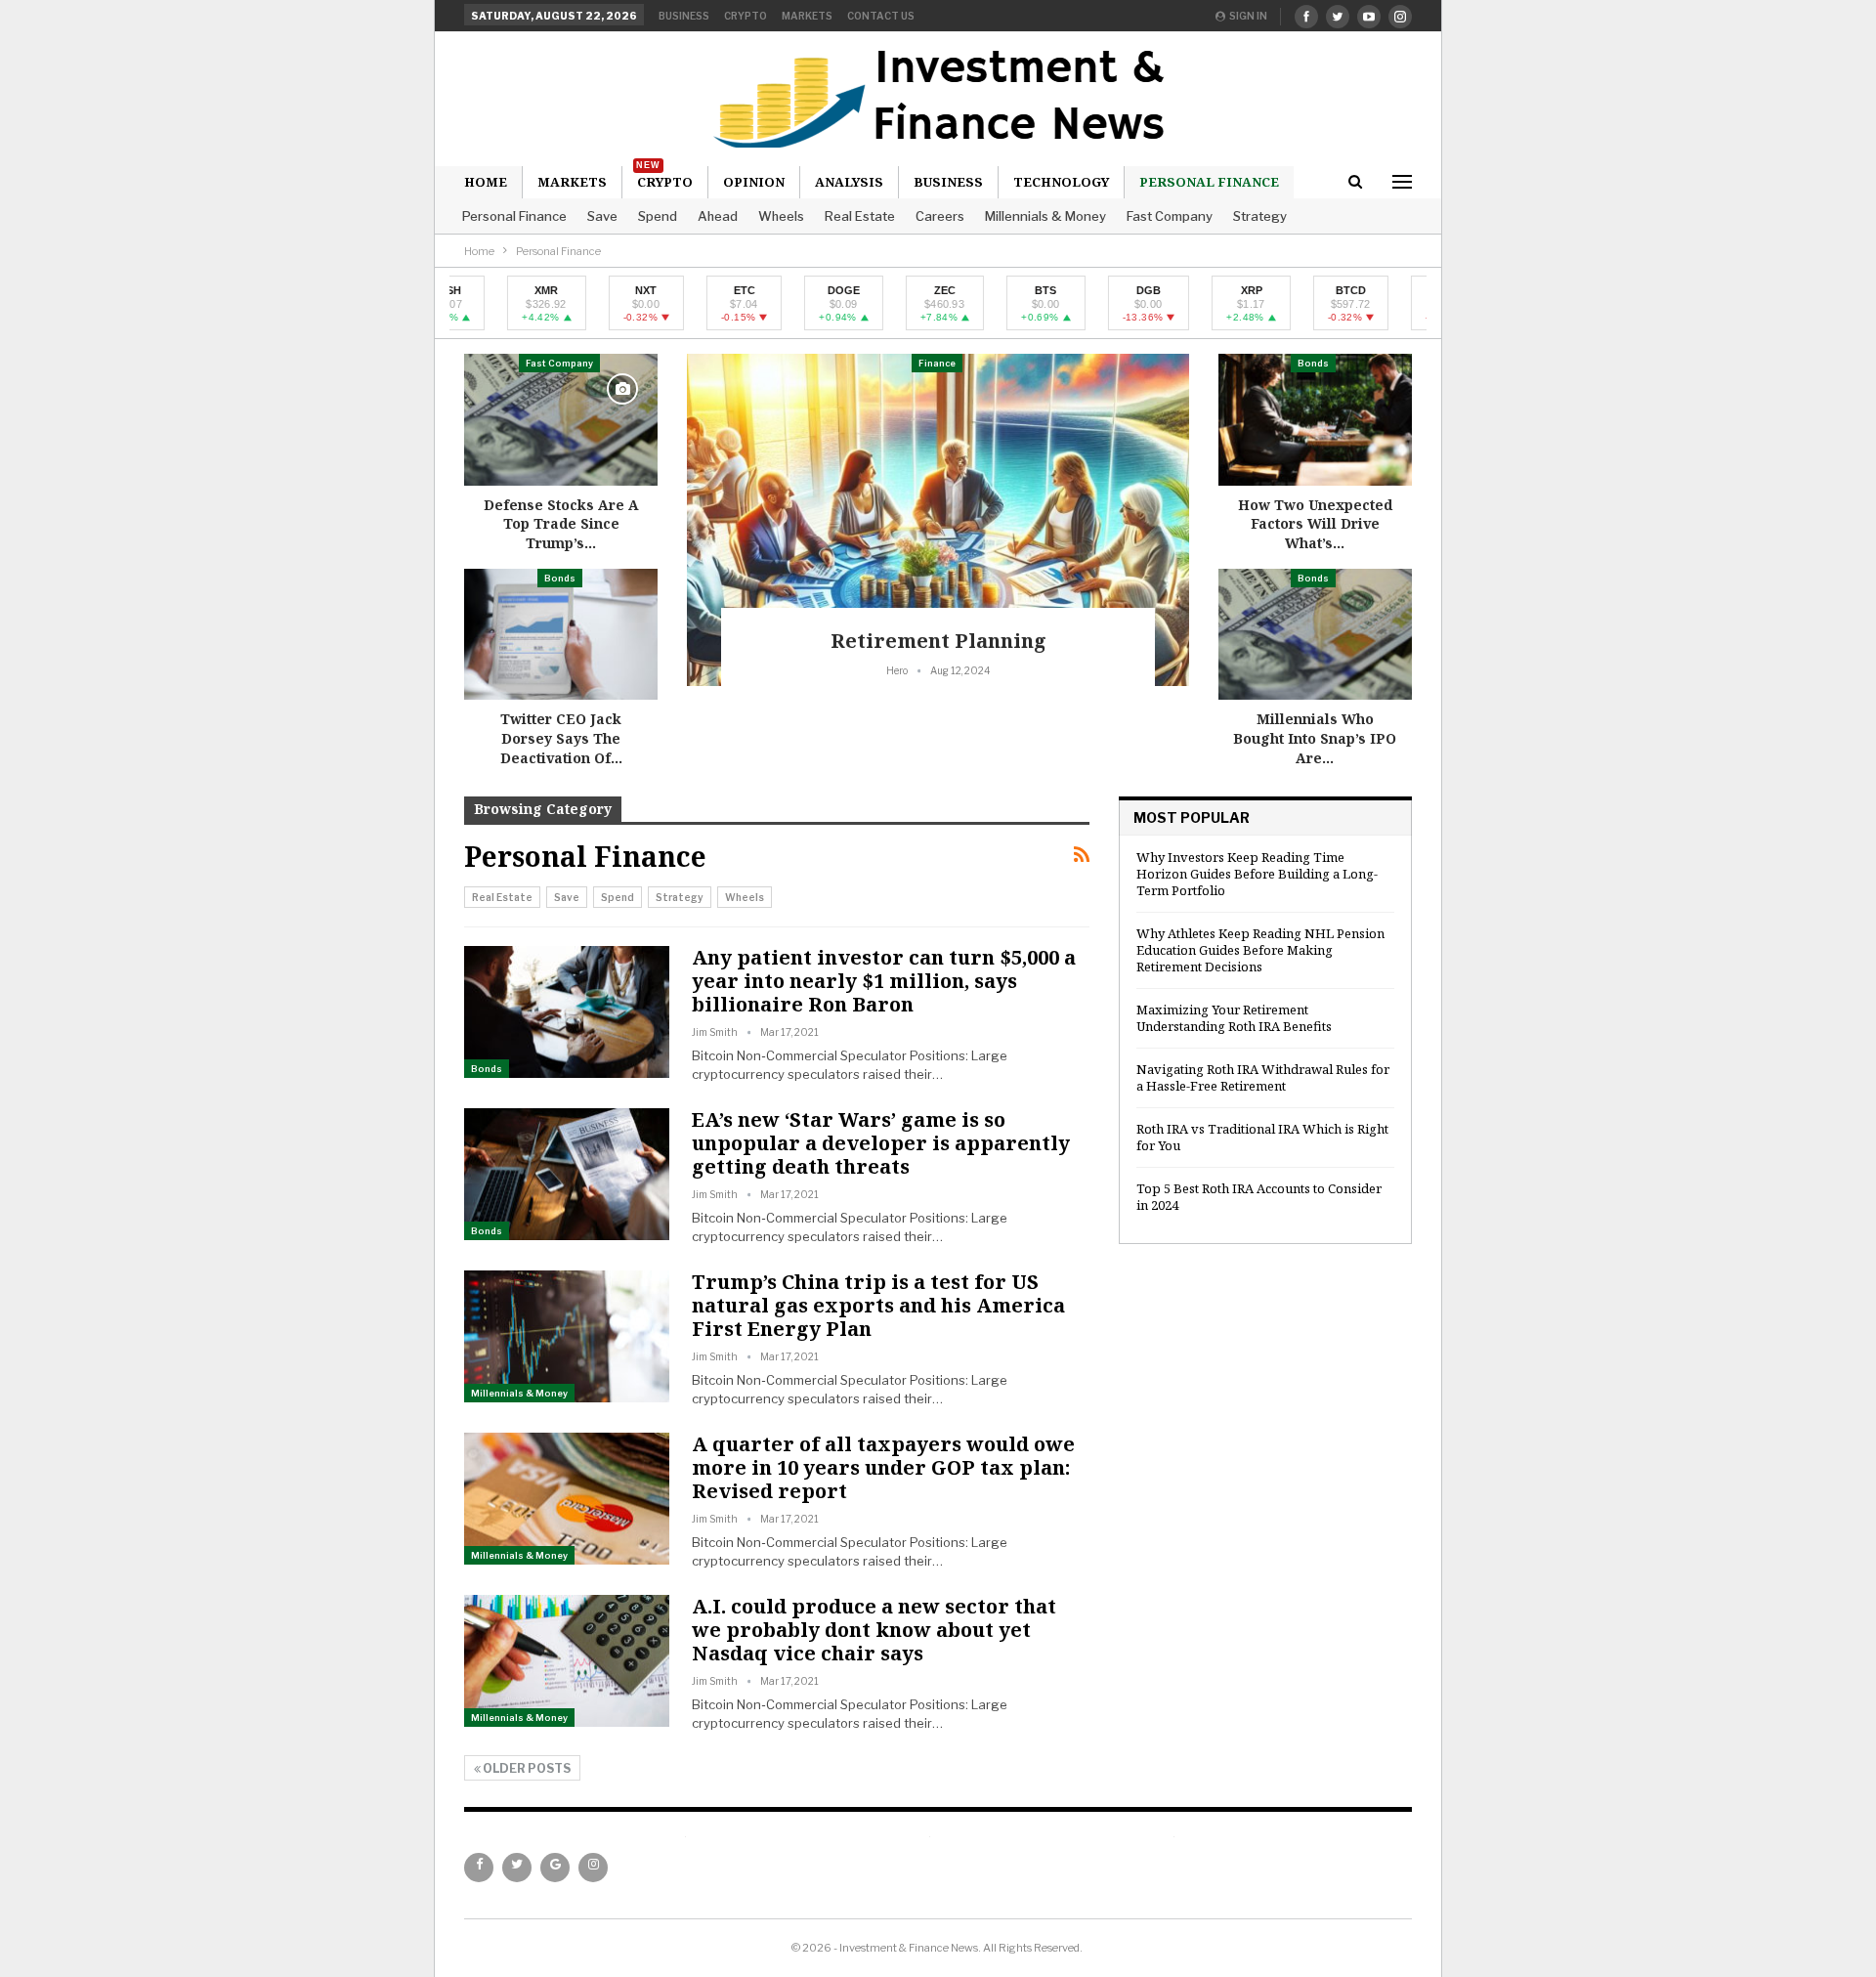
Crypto (746, 16)
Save (602, 216)
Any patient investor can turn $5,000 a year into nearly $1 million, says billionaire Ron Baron (884, 981)
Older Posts (526, 1768)
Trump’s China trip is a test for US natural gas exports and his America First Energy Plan (878, 1305)
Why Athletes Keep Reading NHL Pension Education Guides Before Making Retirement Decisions (1260, 950)
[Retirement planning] (938, 520)
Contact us (881, 16)
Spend (658, 216)
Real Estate (860, 216)
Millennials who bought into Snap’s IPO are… (1315, 738)
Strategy (1260, 216)
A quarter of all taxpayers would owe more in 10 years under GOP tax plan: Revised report (883, 1467)
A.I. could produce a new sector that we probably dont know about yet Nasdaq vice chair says (874, 1630)
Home (486, 182)
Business (684, 16)
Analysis (849, 182)
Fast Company (1170, 216)
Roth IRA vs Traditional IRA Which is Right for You (1262, 1137)
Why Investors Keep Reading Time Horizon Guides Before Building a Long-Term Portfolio (1257, 874)
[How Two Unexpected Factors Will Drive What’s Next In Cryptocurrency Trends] (1315, 420)
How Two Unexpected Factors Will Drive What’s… (1315, 524)
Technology (1061, 182)
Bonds (560, 578)
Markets (807, 16)
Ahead (718, 216)
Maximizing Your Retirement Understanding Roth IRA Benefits (1234, 1018)
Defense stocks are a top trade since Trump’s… (561, 524)
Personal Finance (1209, 182)
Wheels (781, 216)
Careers (940, 216)
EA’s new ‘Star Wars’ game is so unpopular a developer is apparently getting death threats (881, 1143)
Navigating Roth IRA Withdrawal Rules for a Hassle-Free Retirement (1263, 1077)
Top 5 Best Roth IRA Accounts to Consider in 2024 (1259, 1197)
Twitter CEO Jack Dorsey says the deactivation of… (561, 738)
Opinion (754, 182)
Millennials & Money (1045, 216)
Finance (937, 363)
